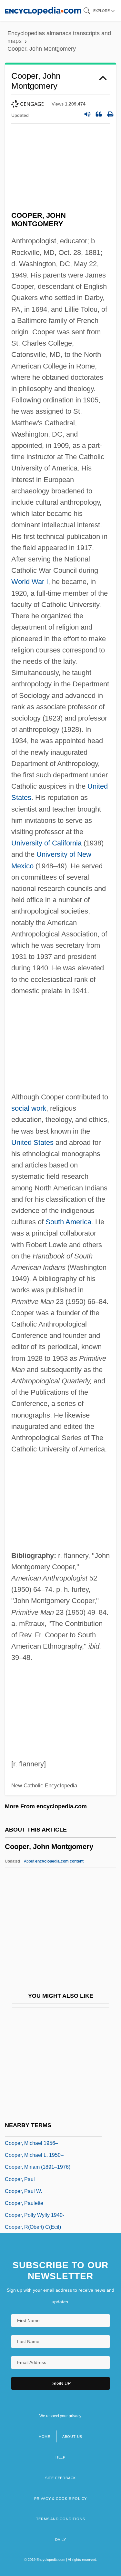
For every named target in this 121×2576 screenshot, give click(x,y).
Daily (61, 2540)
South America (68, 1222)
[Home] (43, 10)
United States (32, 1142)
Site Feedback (60, 2478)
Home (45, 2437)
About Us (72, 2437)
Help (60, 2457)
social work (29, 1108)
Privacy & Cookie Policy (60, 2499)
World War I (30, 582)
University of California (46, 843)
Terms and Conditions (61, 2519)
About (54, 1861)
